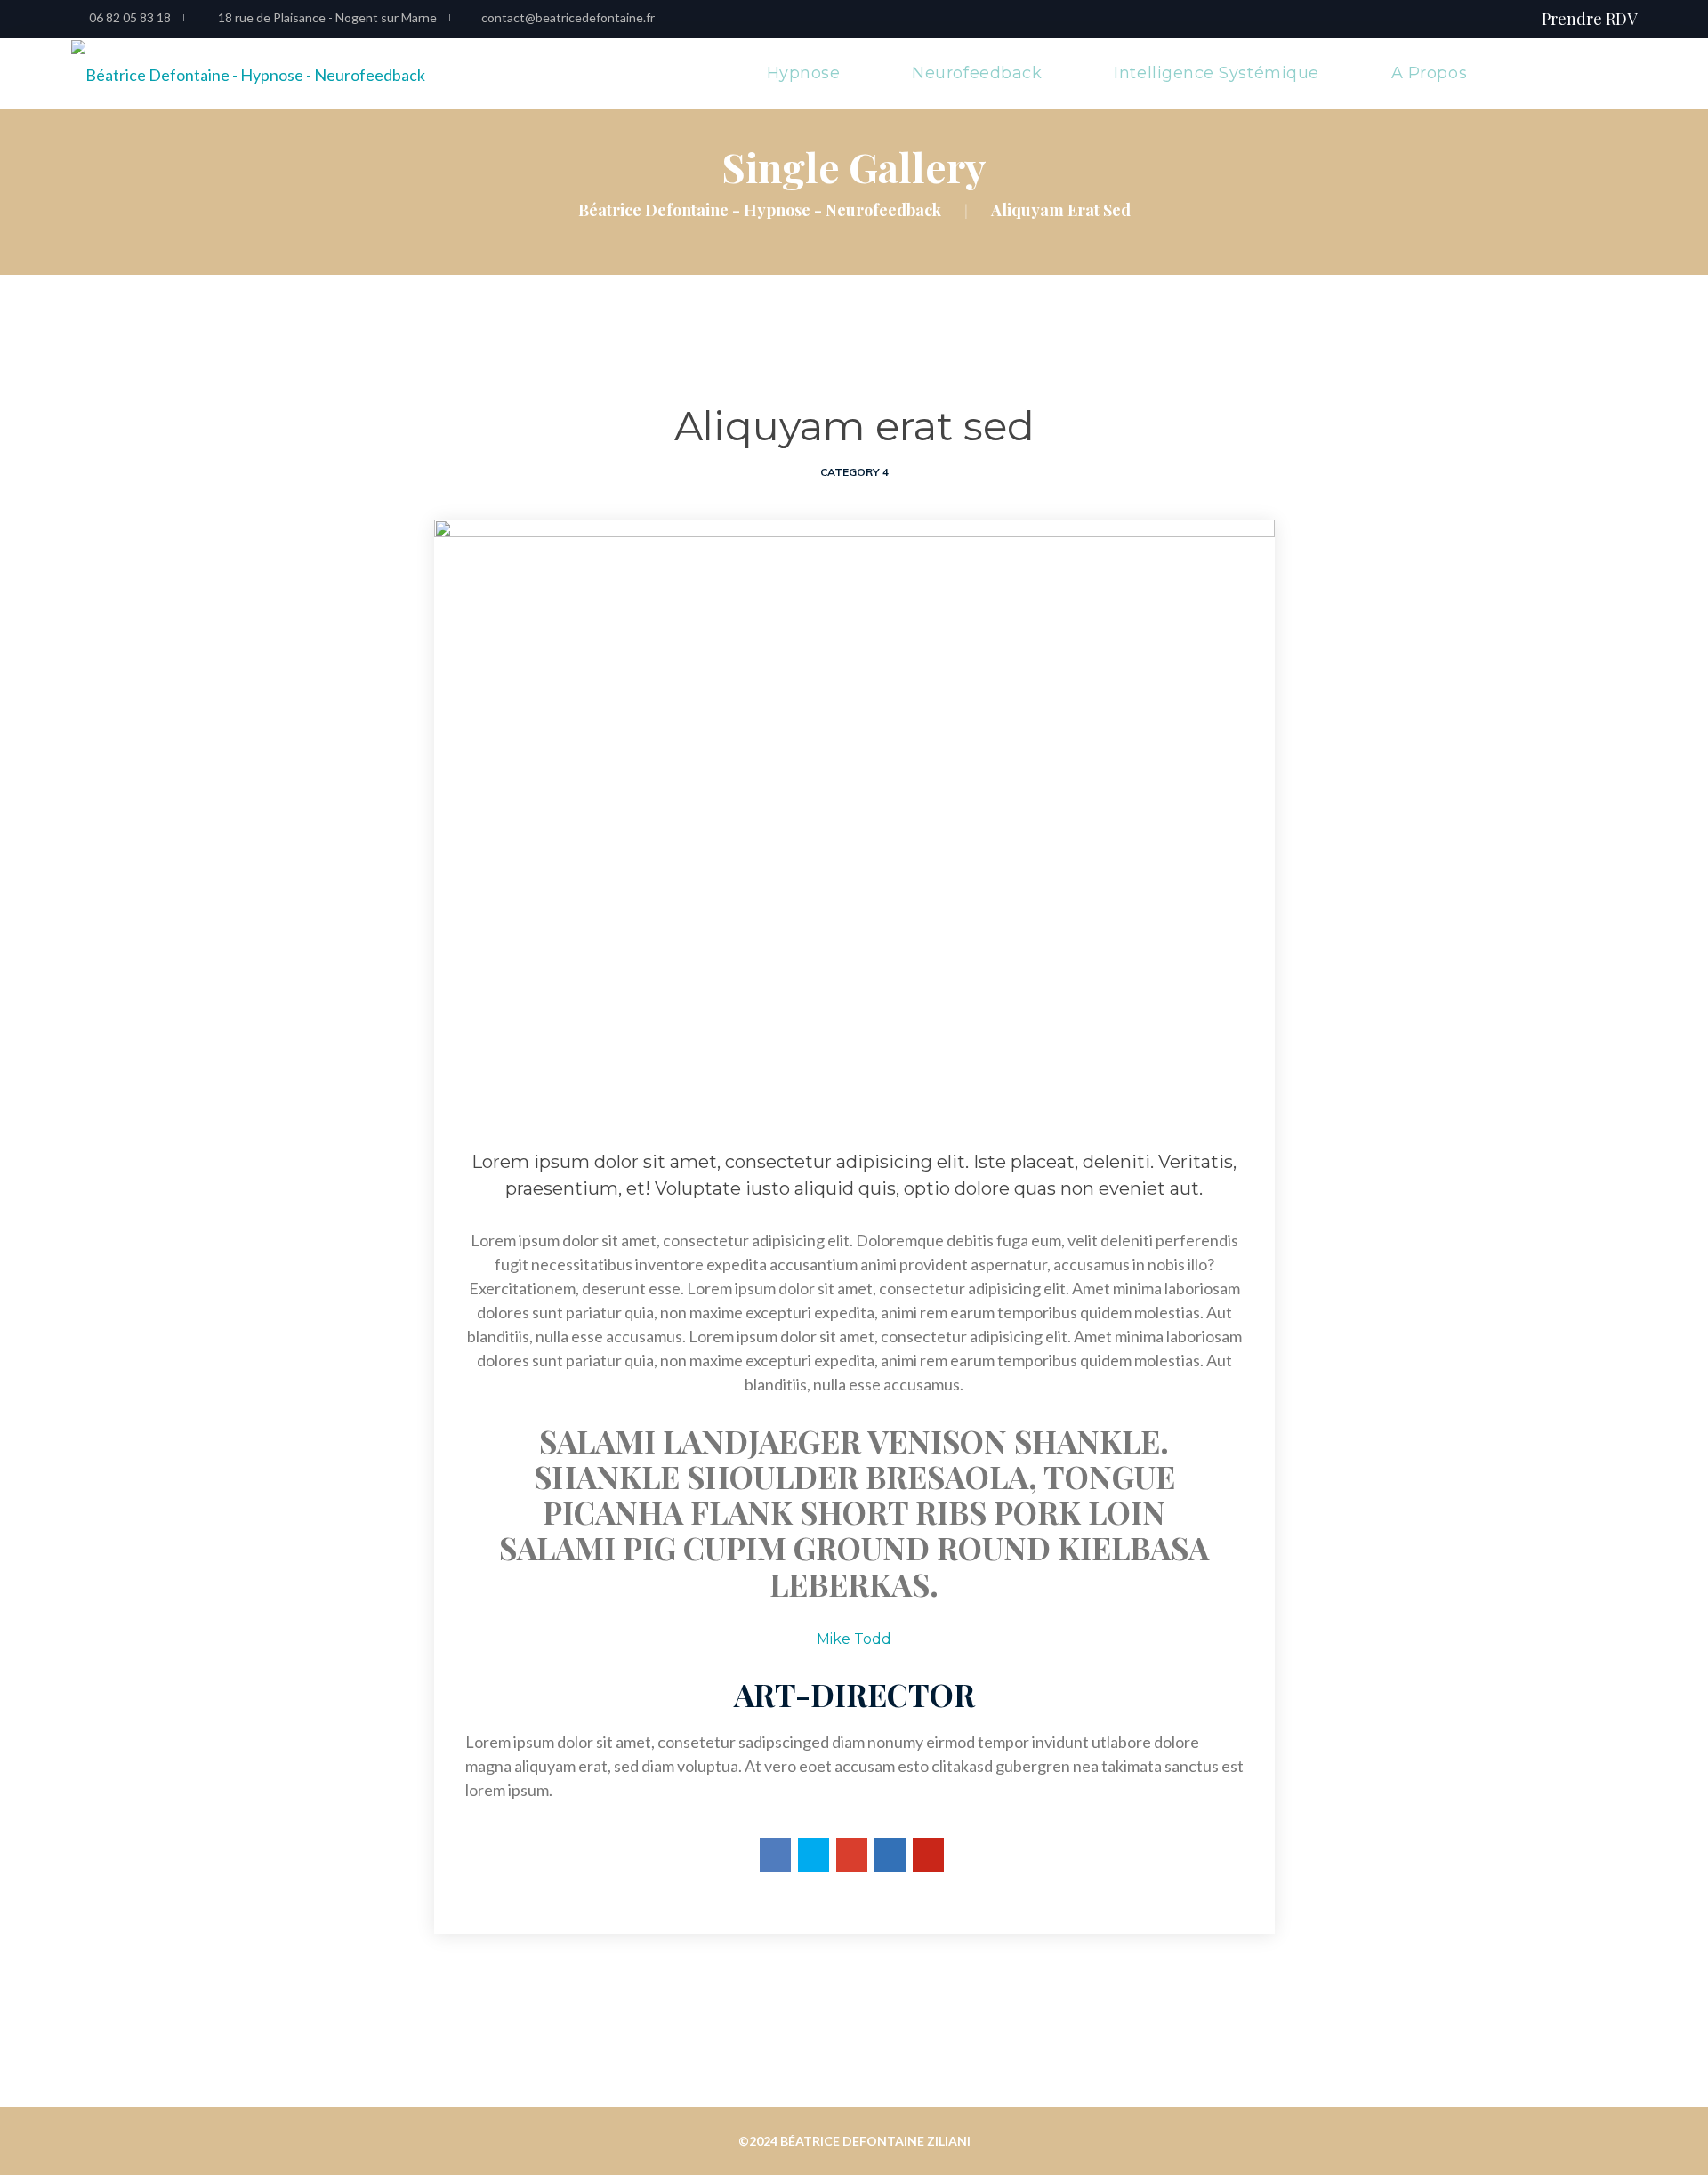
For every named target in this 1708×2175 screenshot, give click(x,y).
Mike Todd (854, 1639)
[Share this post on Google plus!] (852, 1855)
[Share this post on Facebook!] (775, 1855)
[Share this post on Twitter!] (814, 1855)
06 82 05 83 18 (130, 17)
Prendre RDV (1589, 19)
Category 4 (854, 472)
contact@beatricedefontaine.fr (568, 17)
